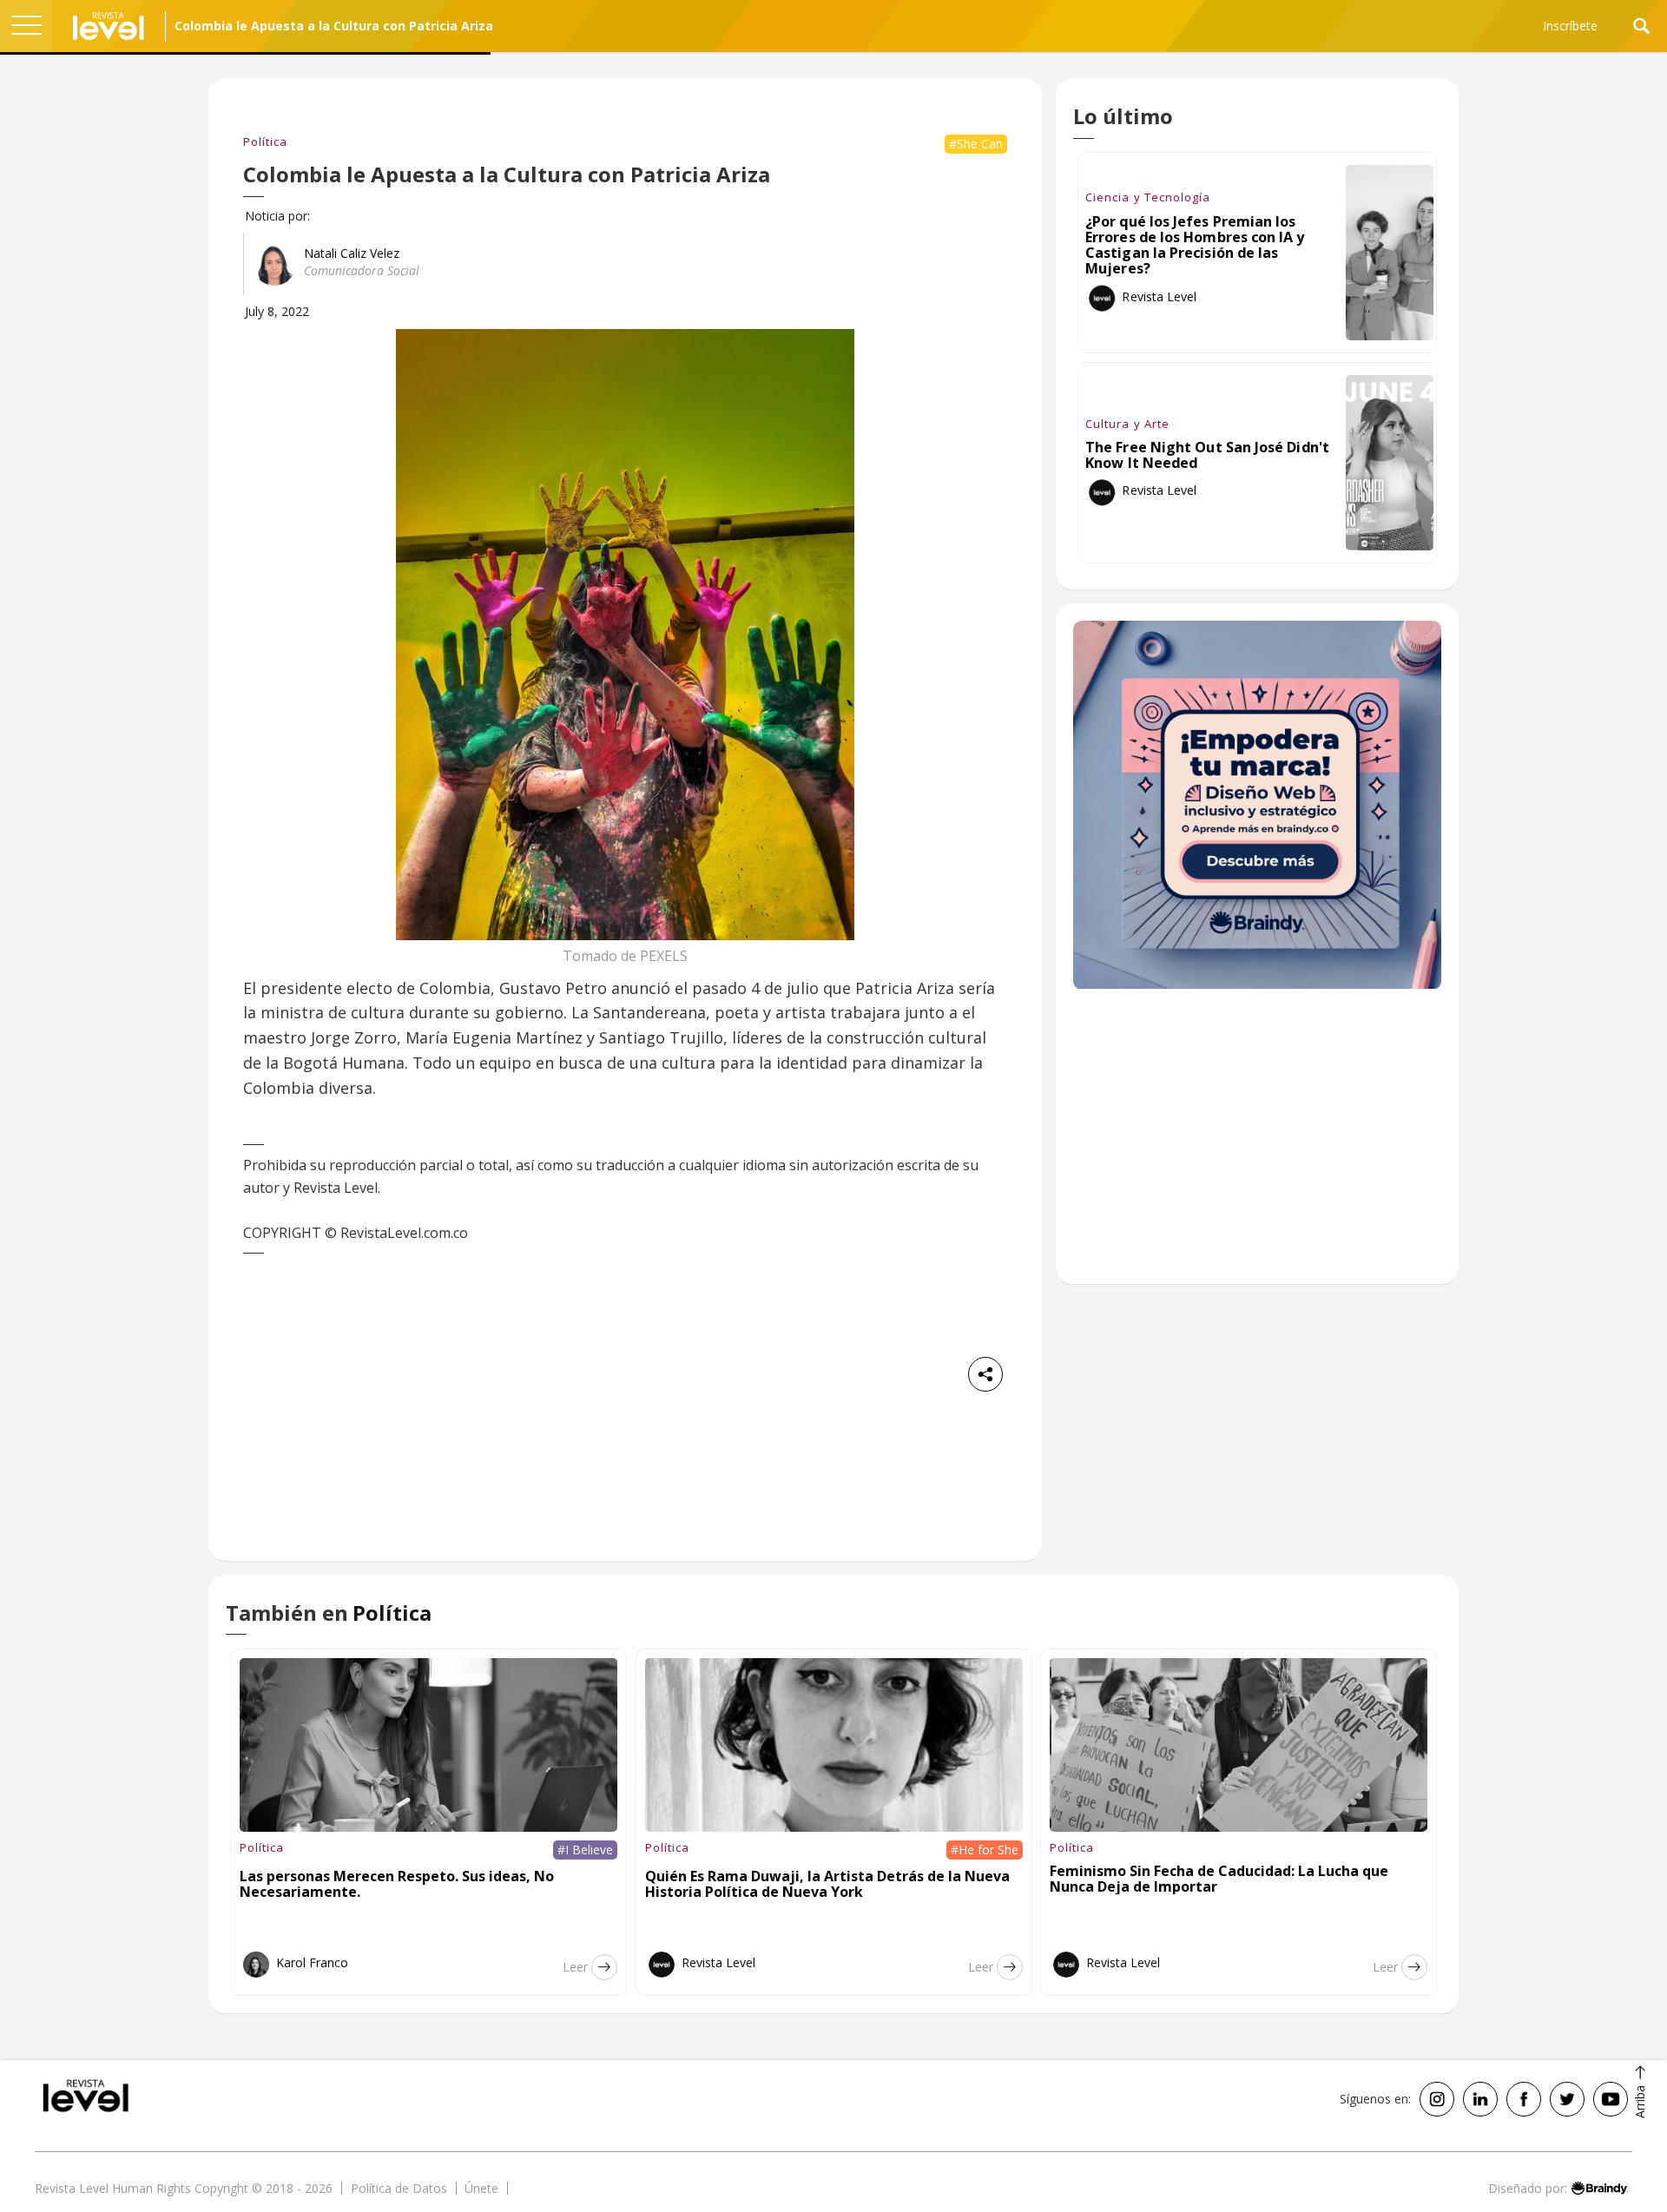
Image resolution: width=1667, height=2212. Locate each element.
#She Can (976, 144)
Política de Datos (399, 2188)
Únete (481, 2188)
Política (265, 142)
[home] (109, 26)
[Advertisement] (1257, 1146)
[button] (26, 26)
